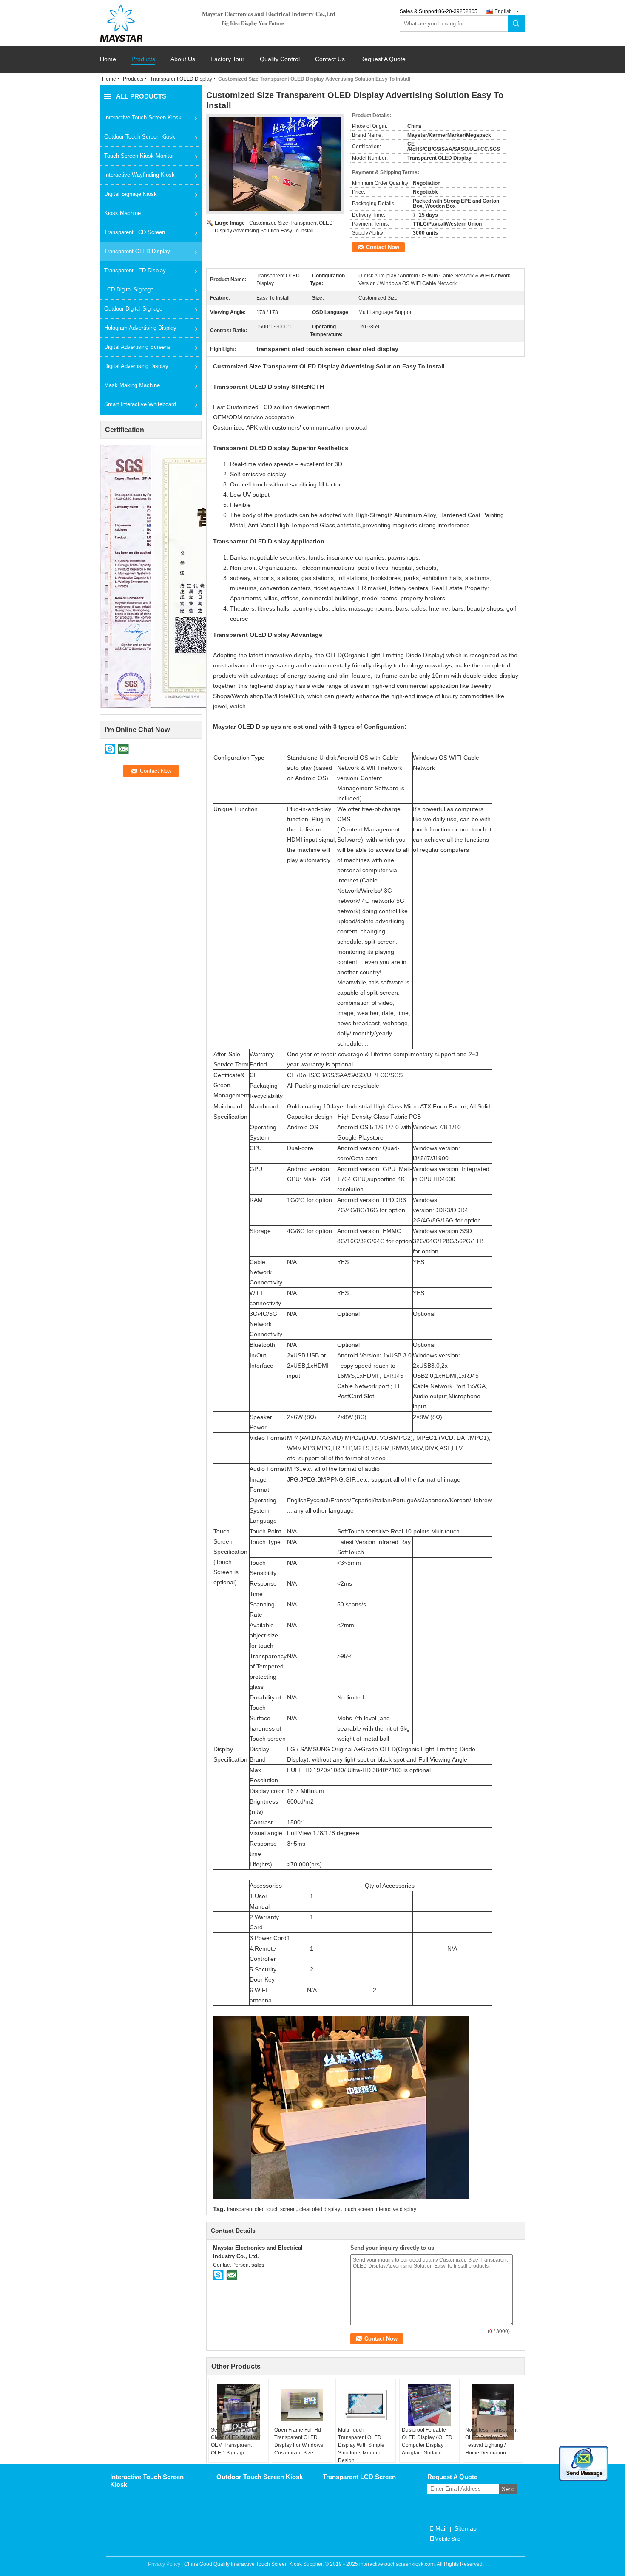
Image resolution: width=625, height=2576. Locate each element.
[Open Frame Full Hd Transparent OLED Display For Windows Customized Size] (302, 2405)
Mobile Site (447, 2539)
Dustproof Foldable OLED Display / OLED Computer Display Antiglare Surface (427, 2441)
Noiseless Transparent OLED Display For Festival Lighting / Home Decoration (491, 2441)
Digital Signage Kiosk (131, 194)
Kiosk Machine (122, 213)
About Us (183, 59)
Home (108, 59)
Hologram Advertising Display (140, 328)
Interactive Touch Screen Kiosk (143, 117)
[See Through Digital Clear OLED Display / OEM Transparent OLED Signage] (239, 2412)
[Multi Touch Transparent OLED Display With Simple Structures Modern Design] (366, 2405)
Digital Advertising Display (136, 366)
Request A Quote (383, 59)
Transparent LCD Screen (135, 232)
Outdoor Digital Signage (133, 309)
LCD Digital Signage (129, 290)
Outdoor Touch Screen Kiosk (140, 137)
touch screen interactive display (380, 2209)
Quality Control (280, 59)
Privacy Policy (164, 2564)
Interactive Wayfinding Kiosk (139, 175)
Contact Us (330, 59)
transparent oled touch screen (261, 2209)
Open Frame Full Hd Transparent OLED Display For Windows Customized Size (299, 2441)
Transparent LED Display (135, 270)
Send (508, 2489)
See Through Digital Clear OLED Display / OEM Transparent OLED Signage (236, 2441)
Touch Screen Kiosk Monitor (139, 156)
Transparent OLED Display (181, 79)
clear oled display (320, 2209)
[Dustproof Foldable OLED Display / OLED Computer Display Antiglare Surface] (429, 2405)
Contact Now (383, 247)
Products (143, 59)
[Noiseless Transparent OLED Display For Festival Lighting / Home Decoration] (493, 2412)
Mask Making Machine (132, 385)
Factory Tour (227, 59)
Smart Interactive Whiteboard (140, 404)
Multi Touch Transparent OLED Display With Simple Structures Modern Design (361, 2445)
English (503, 11)
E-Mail (438, 2528)
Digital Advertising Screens (137, 347)
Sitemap (466, 2528)
